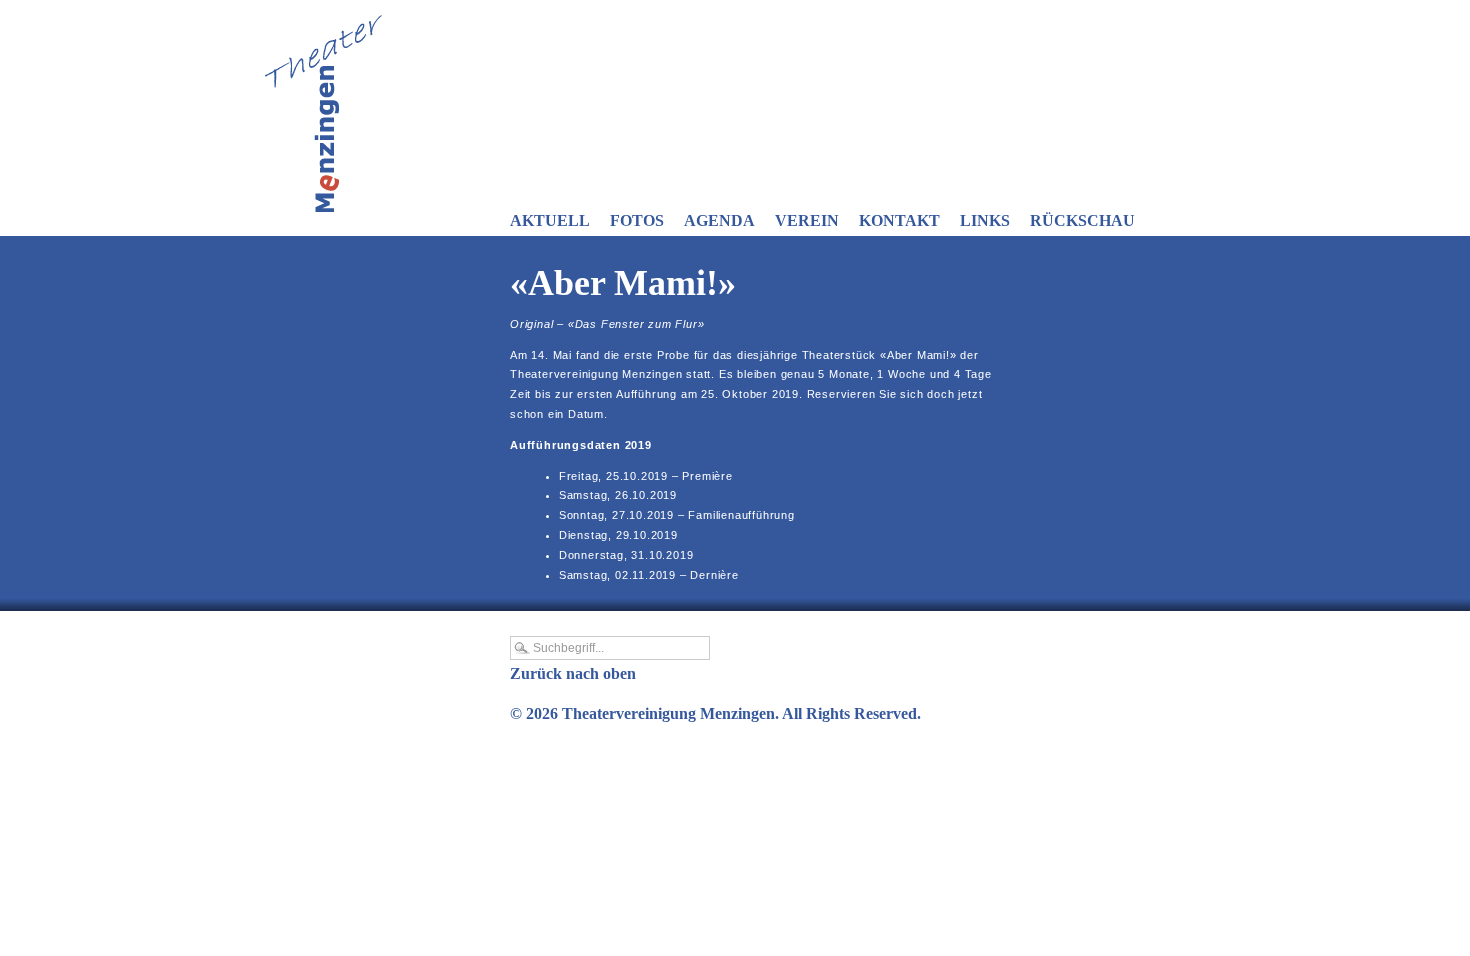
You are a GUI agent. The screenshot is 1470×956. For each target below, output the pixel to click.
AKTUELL (550, 220)
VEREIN (807, 220)
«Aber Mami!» (623, 283)
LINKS (985, 220)
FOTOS (637, 220)
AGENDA (719, 220)
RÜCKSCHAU (1082, 220)
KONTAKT (899, 220)
